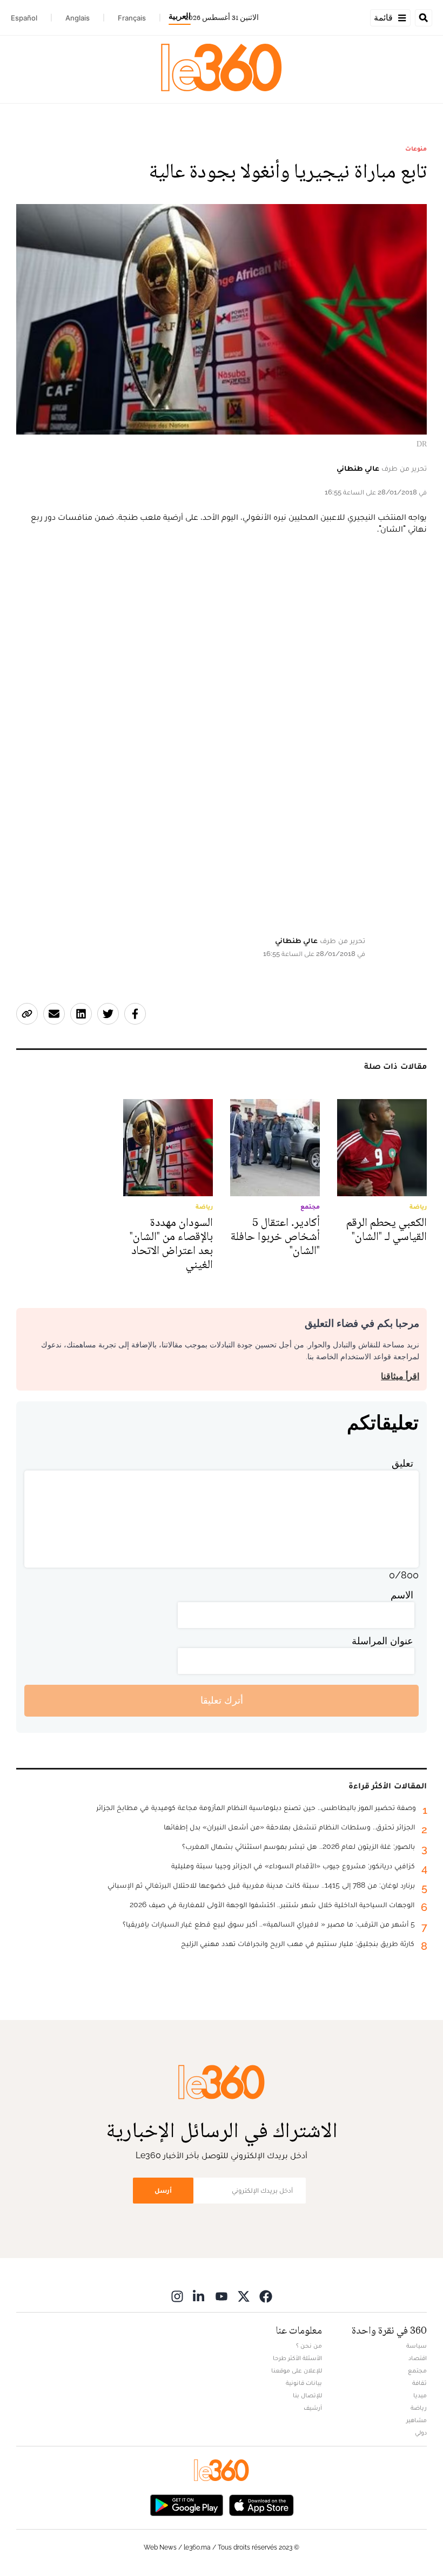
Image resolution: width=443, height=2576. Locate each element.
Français (132, 18)
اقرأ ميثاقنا (400, 1376)
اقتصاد (418, 2358)
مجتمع (417, 2370)
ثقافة (419, 2383)
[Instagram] (177, 2296)
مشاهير (417, 2420)
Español (24, 18)
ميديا (420, 2395)
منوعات (416, 148)
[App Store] (261, 2504)
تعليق (402, 1463)
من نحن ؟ (309, 2345)
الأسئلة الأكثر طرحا (297, 2358)
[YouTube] (222, 2296)
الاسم (402, 1595)
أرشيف (313, 2408)
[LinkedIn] (199, 2296)
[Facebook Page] (266, 2296)
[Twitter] (244, 2296)
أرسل (163, 2190)
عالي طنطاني (358, 468)
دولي (421, 2432)
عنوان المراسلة (382, 1641)
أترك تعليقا (222, 1700)
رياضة (419, 2408)
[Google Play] (186, 2504)
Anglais (78, 18)
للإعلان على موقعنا (297, 2370)
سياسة (417, 2345)
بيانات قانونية (304, 2383)
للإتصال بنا (307, 2395)
